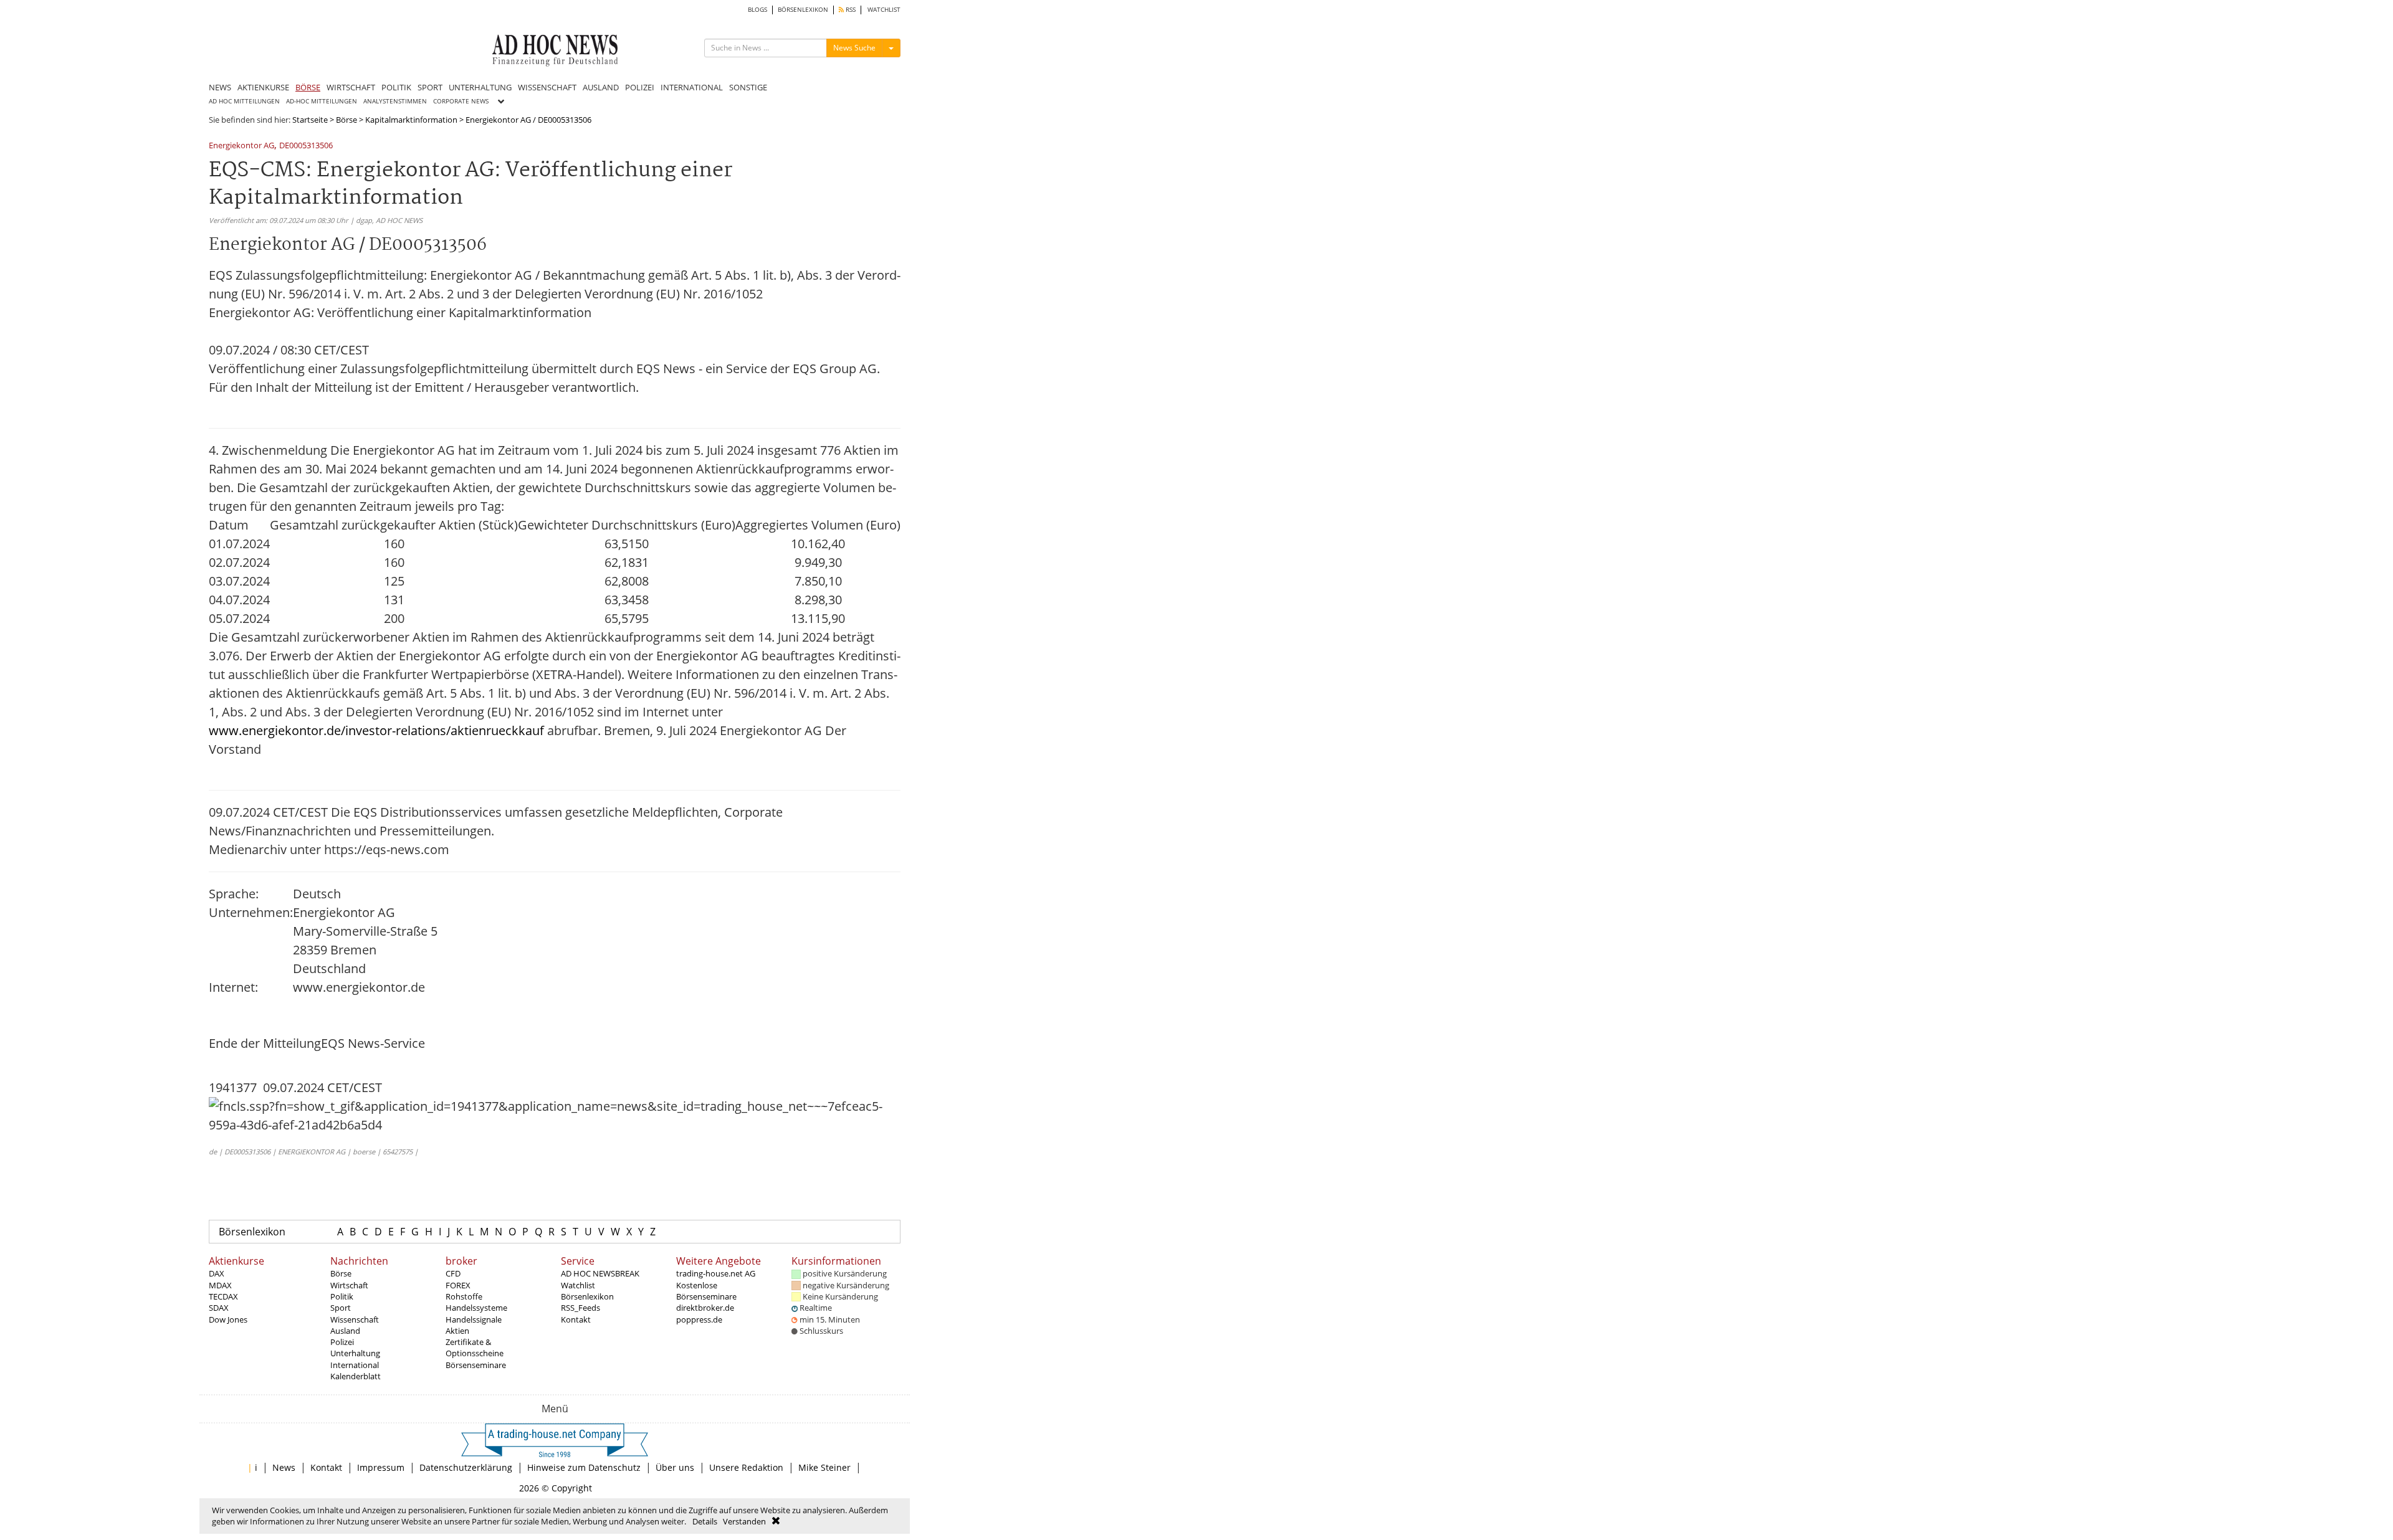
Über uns (675, 1467)
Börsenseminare (476, 1365)
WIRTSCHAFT (351, 87)
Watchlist (578, 1285)
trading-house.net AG (716, 1273)
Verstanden (744, 1521)
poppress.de (699, 1319)
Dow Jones (228, 1319)
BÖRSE (308, 87)
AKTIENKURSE (263, 87)
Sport (341, 1308)
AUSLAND (601, 87)
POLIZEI (640, 87)
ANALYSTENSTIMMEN (395, 101)
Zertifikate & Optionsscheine (475, 1347)
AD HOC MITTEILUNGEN (244, 101)
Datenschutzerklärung (466, 1467)
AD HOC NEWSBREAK (600, 1273)
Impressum (381, 1467)
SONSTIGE (748, 87)
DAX (217, 1273)
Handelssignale (474, 1319)
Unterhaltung (355, 1353)
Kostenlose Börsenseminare (706, 1291)
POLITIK (396, 87)
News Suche (854, 48)
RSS (850, 10)
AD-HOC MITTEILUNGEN (322, 101)
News (284, 1467)
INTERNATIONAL (692, 87)
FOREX (458, 1285)
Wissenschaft (355, 1319)
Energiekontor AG (241, 146)
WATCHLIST (884, 10)
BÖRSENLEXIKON (803, 10)
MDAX (220, 1285)
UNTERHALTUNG (480, 87)
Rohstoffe (464, 1296)
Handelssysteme (476, 1308)
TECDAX (223, 1296)
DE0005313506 (306, 146)
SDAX (219, 1308)
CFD (453, 1273)
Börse (346, 120)
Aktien (457, 1331)
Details (705, 1521)
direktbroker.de (705, 1308)
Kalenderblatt (356, 1376)
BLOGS (757, 10)
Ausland (345, 1331)
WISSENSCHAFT (547, 87)
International (355, 1365)
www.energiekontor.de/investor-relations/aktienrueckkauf (376, 730)
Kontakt (576, 1319)
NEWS (220, 87)
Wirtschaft (349, 1285)
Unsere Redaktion (746, 1467)
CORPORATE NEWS (461, 101)
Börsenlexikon (252, 1232)
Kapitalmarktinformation (411, 120)
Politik (342, 1296)
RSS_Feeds (580, 1308)
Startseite (310, 120)
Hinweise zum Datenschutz (584, 1467)
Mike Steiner (824, 1467)
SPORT (430, 87)
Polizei (342, 1342)
